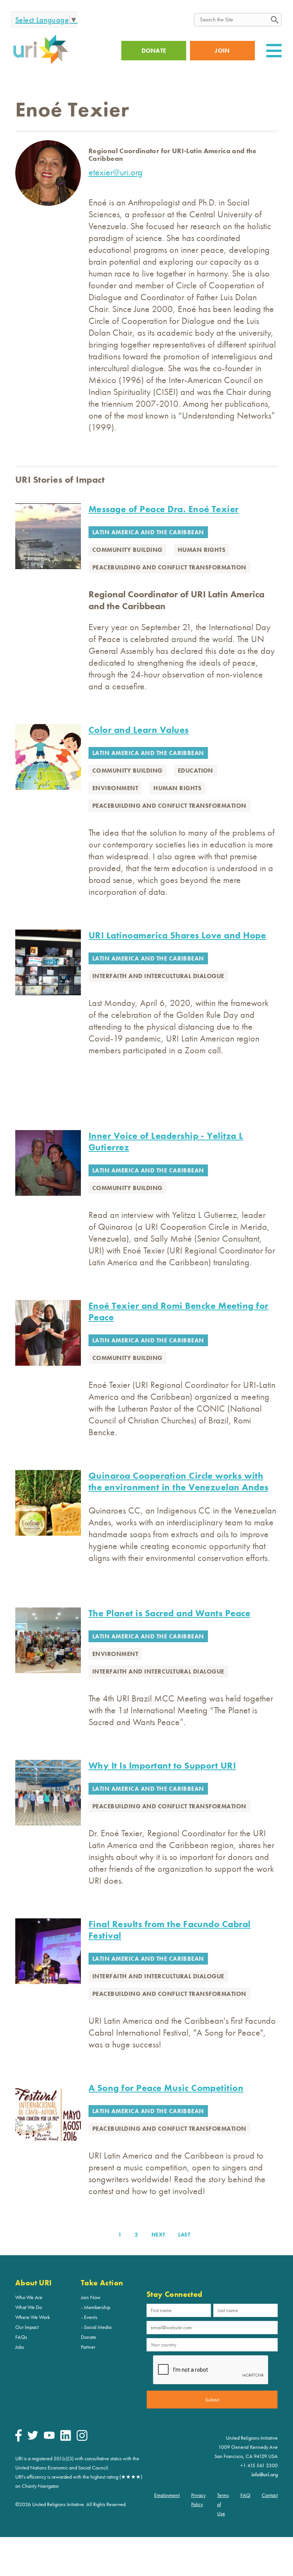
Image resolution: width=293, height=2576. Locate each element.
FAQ (245, 2495)
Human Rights (202, 550)
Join (222, 51)
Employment (167, 2495)
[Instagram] (82, 2439)
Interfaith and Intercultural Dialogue (158, 976)
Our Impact (27, 2327)
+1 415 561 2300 (259, 2465)
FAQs (21, 2337)
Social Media (98, 2327)
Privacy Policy (198, 2500)
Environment (115, 788)
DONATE (154, 51)
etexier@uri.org (116, 172)
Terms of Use (223, 2504)
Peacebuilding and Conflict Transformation (169, 567)
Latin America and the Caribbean (148, 532)
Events (91, 2317)
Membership (97, 2307)
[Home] (41, 63)
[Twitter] (33, 2438)
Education (196, 771)
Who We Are (29, 2297)
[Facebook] (19, 2440)
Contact (270, 2495)
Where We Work (33, 2317)
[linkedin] (66, 2439)
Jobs (20, 2347)
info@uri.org (265, 2474)
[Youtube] (49, 2437)
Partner (88, 2347)
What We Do (29, 2307)
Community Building (127, 550)
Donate (89, 2337)
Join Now (91, 2297)
